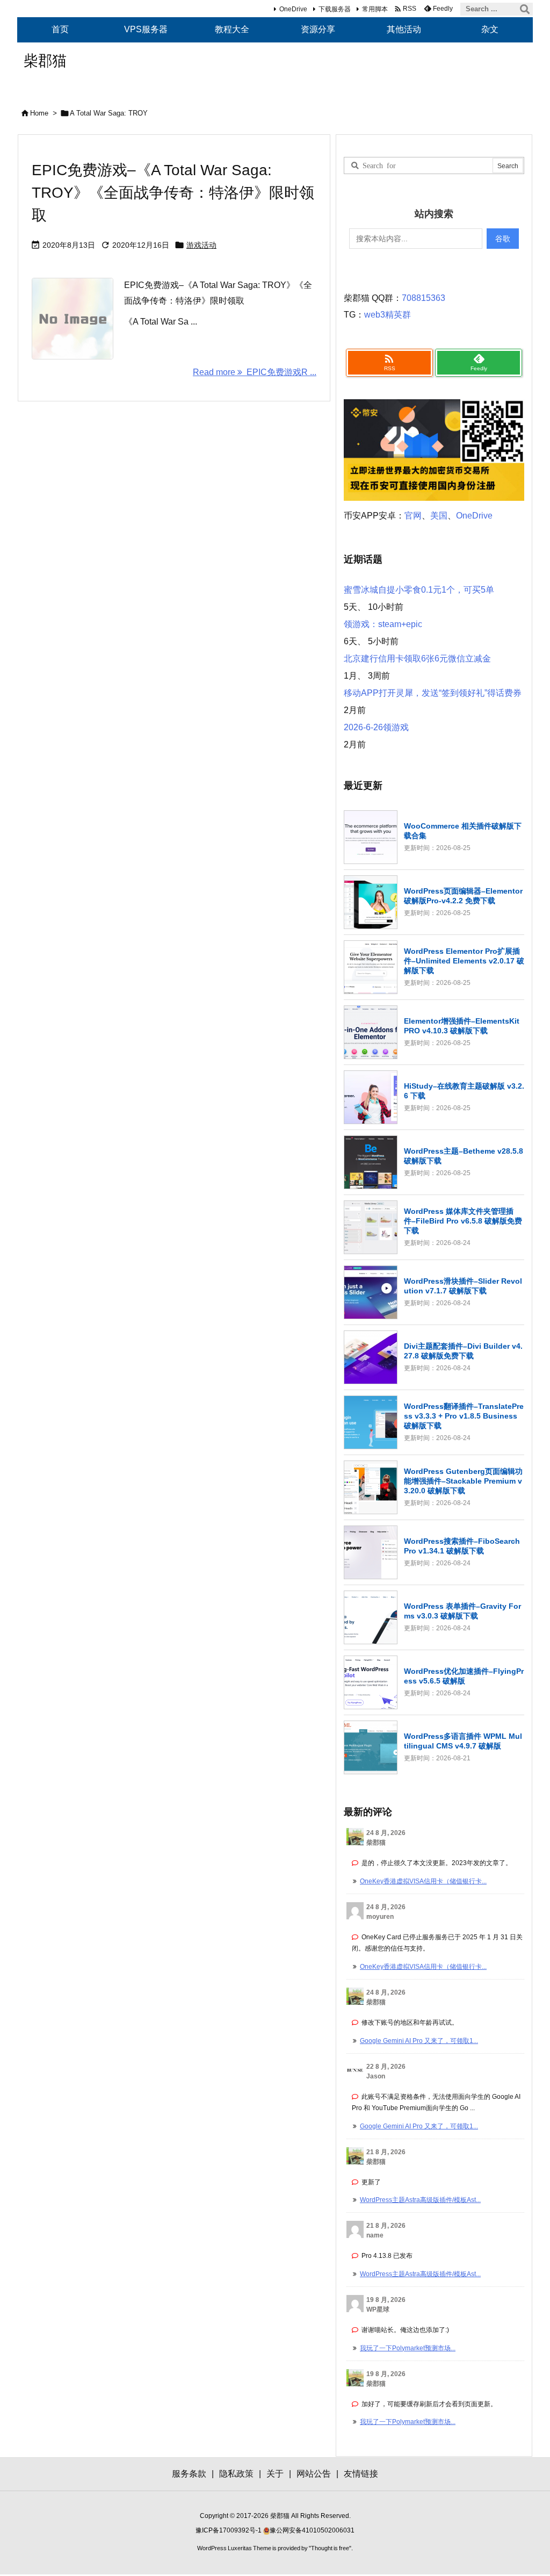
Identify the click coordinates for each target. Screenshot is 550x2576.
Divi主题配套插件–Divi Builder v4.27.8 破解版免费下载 (463, 1351)
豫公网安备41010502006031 (312, 2530)
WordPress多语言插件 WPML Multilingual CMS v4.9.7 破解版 (463, 1741)
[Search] (525, 9)
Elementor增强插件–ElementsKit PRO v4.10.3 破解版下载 (462, 1026)
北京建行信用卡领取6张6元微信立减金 (417, 659)
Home (39, 113)
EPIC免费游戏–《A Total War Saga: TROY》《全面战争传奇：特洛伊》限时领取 (173, 193)
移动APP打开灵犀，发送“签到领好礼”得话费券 (433, 693)
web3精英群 (388, 315)
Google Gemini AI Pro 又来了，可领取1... (419, 2041)
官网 (413, 516)
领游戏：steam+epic (383, 624)
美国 (439, 516)
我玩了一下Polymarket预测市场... (408, 2348)
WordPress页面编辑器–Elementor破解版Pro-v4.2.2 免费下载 (463, 896)
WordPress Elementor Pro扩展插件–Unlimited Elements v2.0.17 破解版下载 (464, 961)
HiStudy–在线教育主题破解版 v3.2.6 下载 (464, 1091)
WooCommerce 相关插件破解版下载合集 (463, 831)
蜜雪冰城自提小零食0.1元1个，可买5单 (419, 590)
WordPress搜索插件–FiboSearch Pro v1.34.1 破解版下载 (462, 1546)
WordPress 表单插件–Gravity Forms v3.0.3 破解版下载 (462, 1611)
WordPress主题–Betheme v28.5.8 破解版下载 (464, 1156)
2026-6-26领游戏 (376, 727)
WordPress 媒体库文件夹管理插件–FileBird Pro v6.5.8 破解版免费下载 (463, 1221)
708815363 (424, 298)
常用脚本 (375, 9)
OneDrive (293, 9)
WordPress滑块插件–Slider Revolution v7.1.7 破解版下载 (463, 1286)
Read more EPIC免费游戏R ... (255, 372)
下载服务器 (335, 9)
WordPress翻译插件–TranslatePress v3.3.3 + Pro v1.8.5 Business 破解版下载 (464, 1416)
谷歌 (503, 239)
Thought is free (330, 2548)
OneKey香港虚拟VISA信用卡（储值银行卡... (423, 1881)
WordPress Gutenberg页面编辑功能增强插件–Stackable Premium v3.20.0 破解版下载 (463, 1481)
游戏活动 (201, 245)
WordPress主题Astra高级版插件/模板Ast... (420, 2200)
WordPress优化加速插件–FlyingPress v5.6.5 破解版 (464, 1676)
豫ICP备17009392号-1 (229, 2530)
